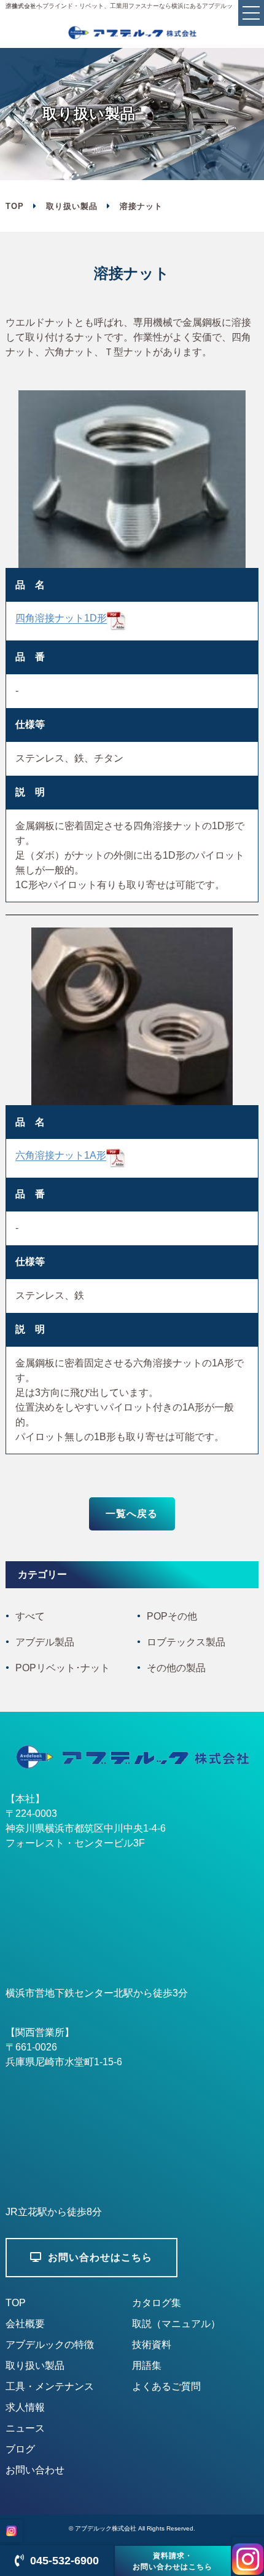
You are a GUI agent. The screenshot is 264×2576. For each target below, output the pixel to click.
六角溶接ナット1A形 (61, 1155)
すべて (30, 1616)
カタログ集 (157, 2303)
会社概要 (25, 2324)
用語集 (147, 2365)
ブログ (20, 2449)
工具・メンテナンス (50, 2386)
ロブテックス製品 (186, 1642)
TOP (16, 2303)
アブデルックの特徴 (50, 2345)
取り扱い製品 (72, 206)
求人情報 (25, 2407)
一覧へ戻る (132, 1514)
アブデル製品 (45, 1642)
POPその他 (172, 1616)
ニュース (25, 2428)
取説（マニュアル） (176, 2324)
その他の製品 (176, 1668)
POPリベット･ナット (63, 1668)
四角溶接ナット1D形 (61, 618)
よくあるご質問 (166, 2386)
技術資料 (152, 2345)
